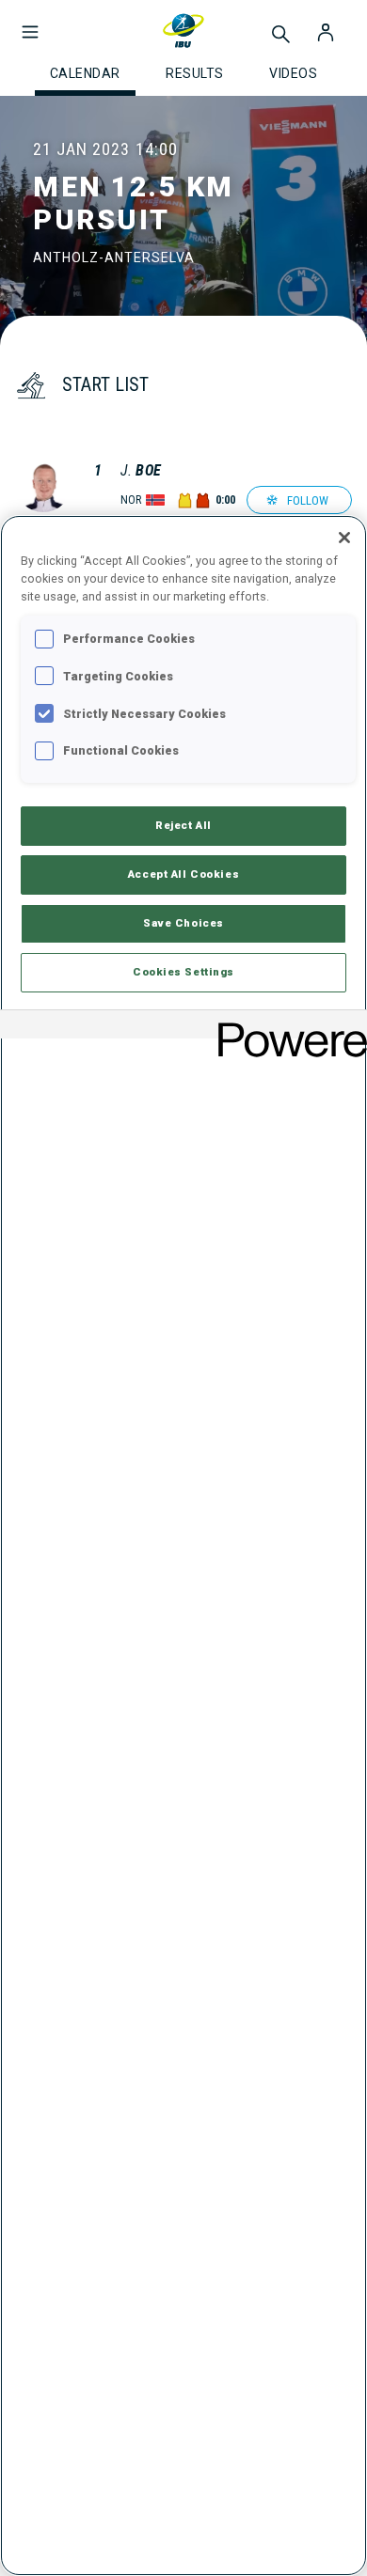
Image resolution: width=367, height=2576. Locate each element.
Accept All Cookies (183, 874)
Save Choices (183, 923)
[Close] (344, 538)
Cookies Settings (183, 972)
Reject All (183, 825)
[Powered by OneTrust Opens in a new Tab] (286, 1027)
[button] (30, 23)
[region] (183, 1546)
